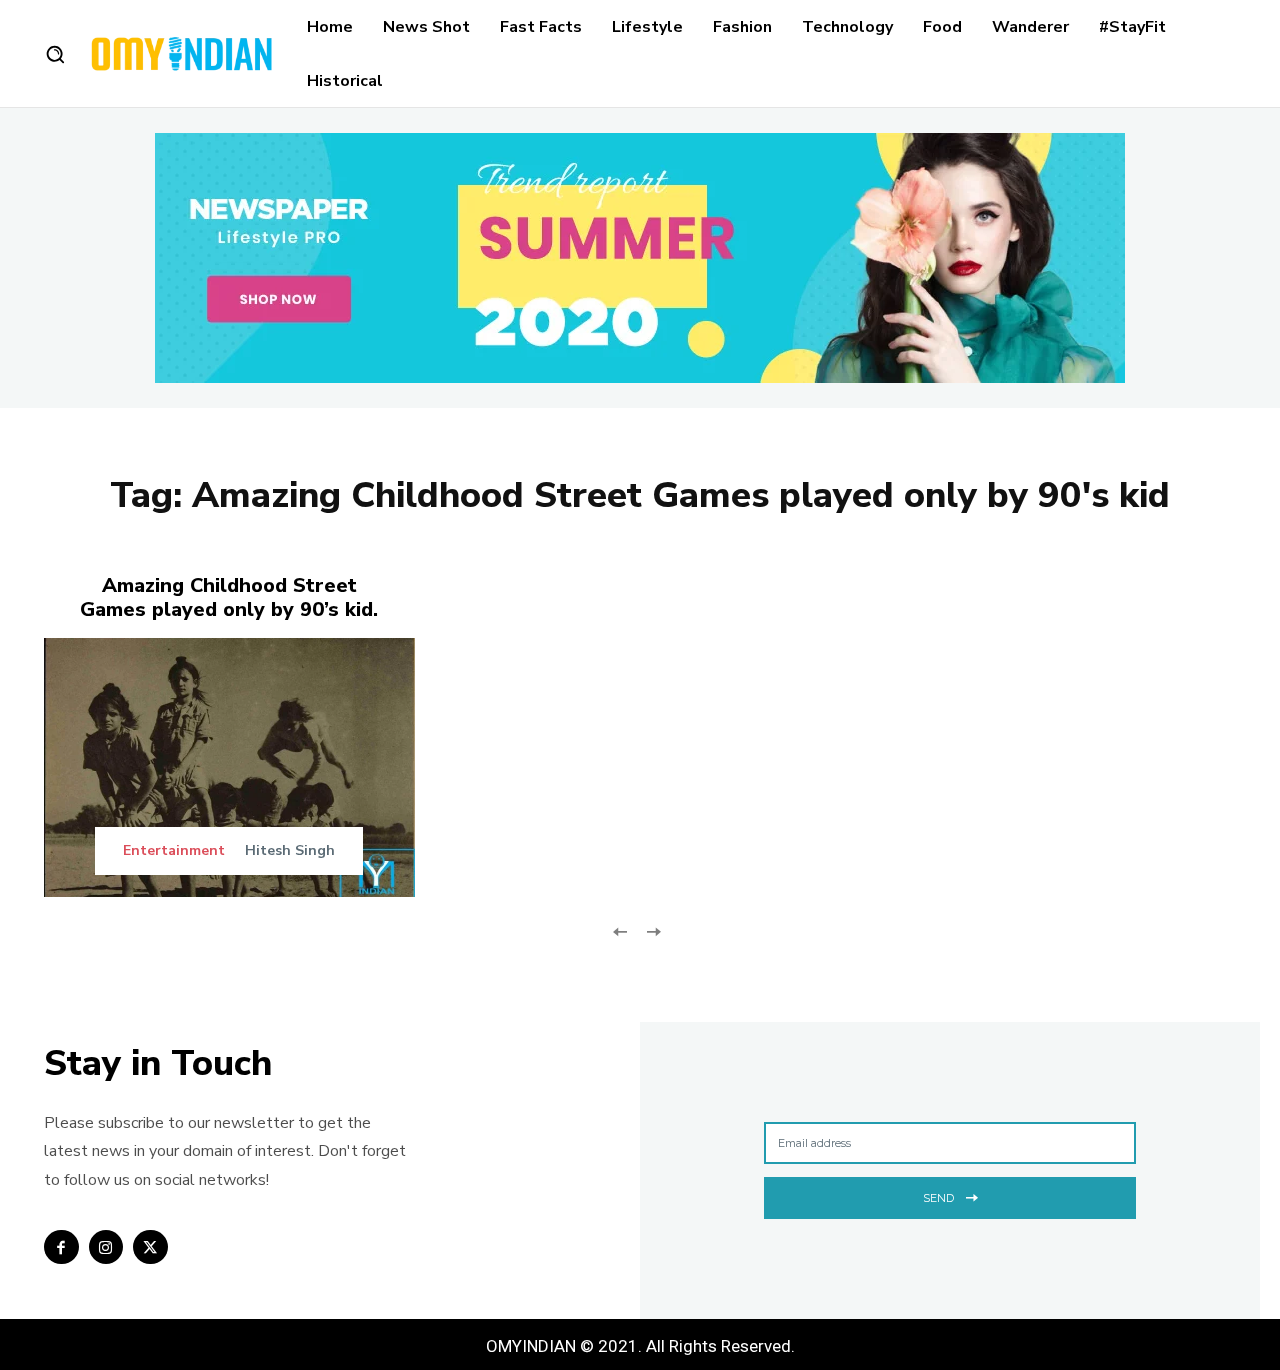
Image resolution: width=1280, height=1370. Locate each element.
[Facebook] (61, 1247)
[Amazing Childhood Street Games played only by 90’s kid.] (229, 767)
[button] (55, 54)
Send (938, 1198)
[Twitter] (150, 1247)
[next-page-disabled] (652, 929)
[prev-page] (620, 929)
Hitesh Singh (290, 850)
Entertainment (174, 851)
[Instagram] (106, 1247)
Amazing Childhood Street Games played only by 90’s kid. (229, 597)
